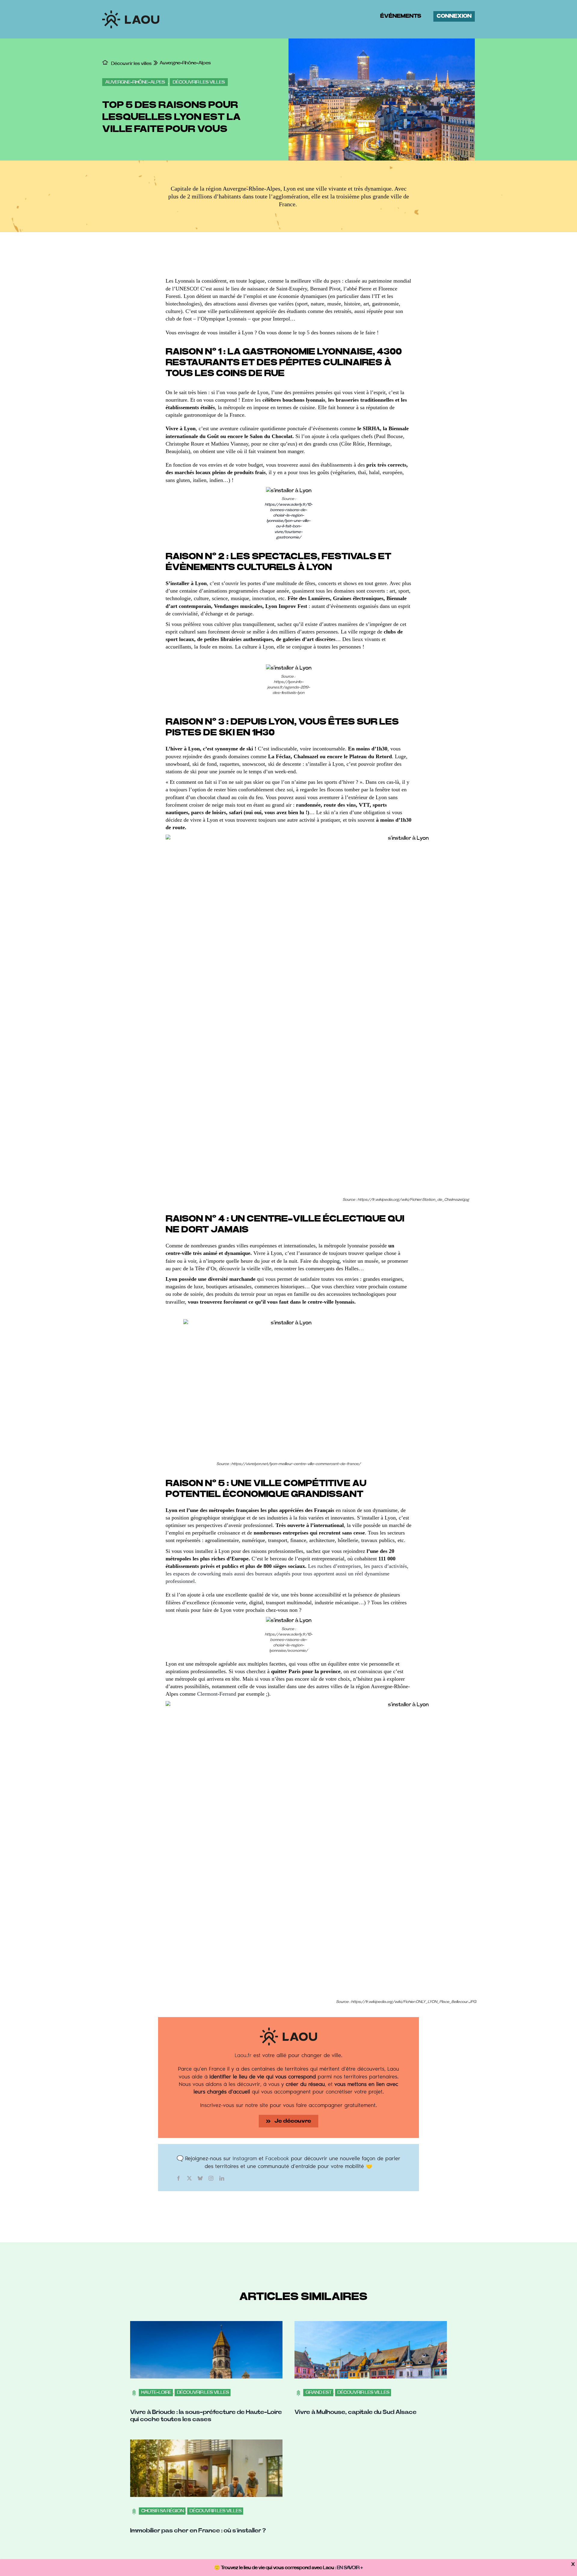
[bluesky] (200, 2178)
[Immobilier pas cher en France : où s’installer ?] (206, 2443)
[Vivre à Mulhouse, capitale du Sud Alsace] (371, 2325)
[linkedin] (222, 2178)
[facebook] (179, 2178)
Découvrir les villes (199, 82)
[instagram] (211, 2178)
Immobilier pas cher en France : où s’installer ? (198, 2531)
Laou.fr (243, 2055)
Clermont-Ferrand (217, 1694)
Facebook (277, 2158)
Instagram (245, 2158)
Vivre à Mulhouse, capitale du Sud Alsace (356, 2412)
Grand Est (319, 2392)
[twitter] (189, 2178)
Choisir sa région (163, 2511)
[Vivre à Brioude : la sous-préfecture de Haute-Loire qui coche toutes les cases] (206, 2325)
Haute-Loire (156, 2392)
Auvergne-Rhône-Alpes (135, 82)
